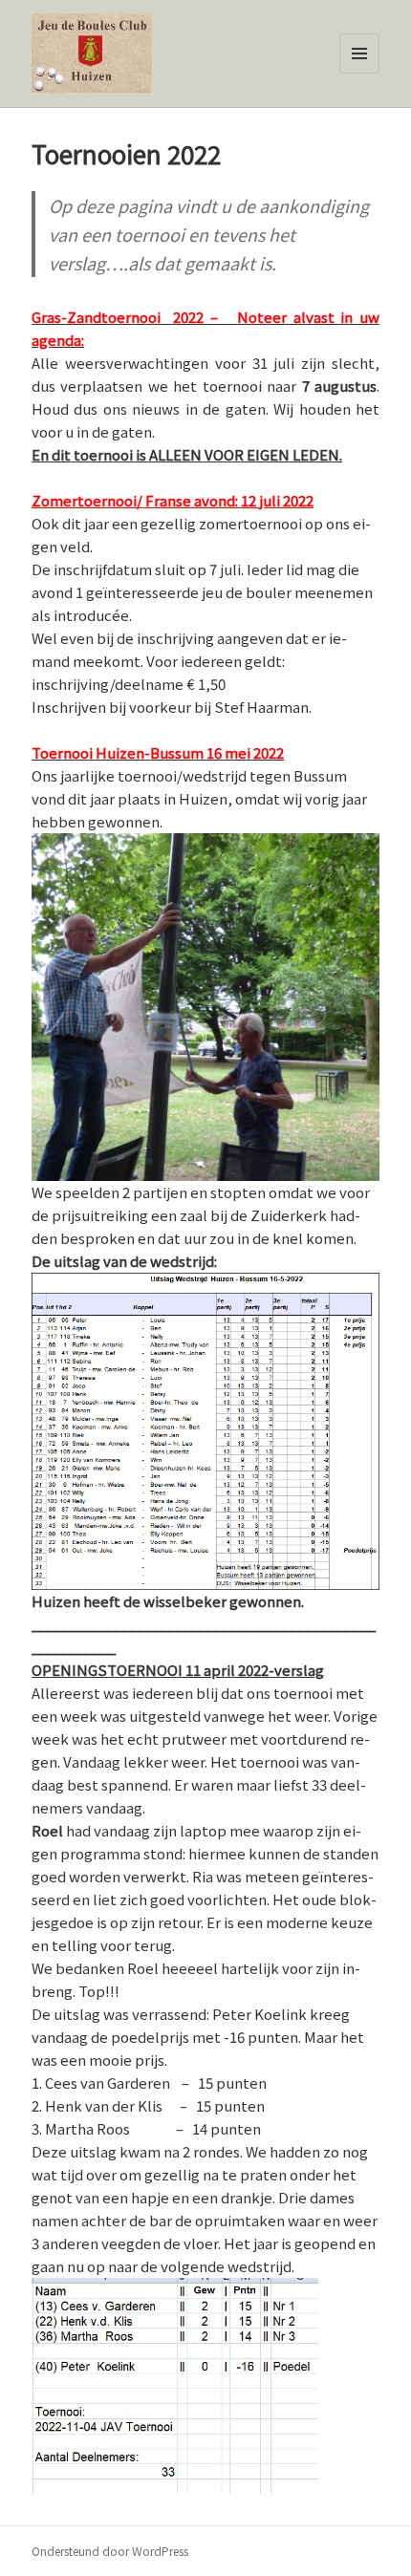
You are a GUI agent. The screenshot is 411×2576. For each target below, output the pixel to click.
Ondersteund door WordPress (110, 2551)
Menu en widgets (360, 73)
